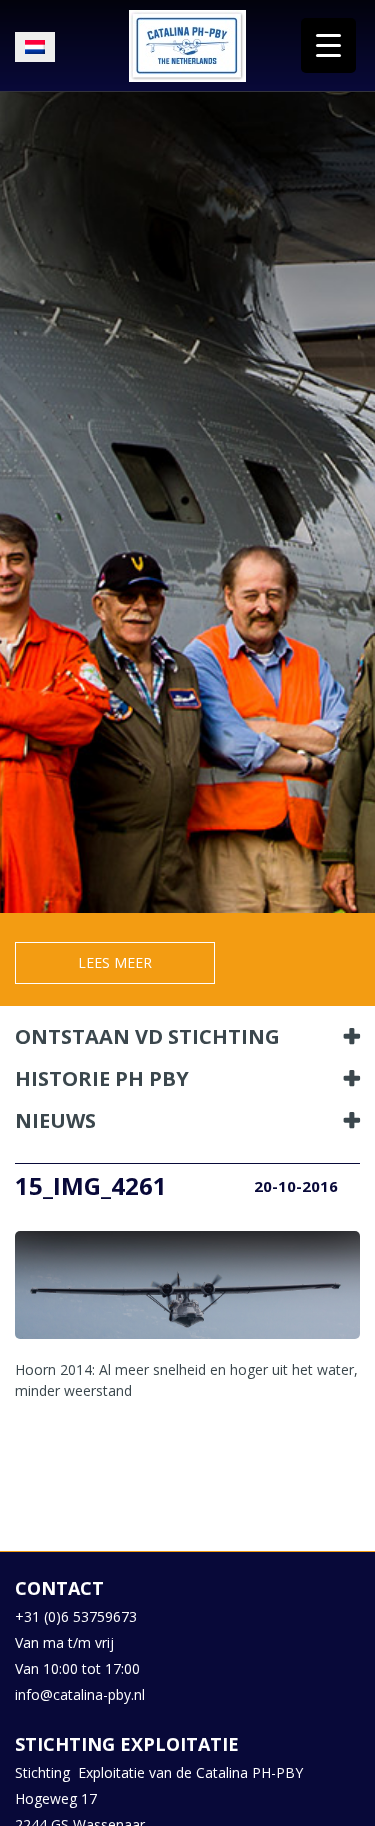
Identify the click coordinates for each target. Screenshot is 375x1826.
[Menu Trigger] (328, 45)
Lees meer (115, 962)
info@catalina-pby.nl (80, 1694)
